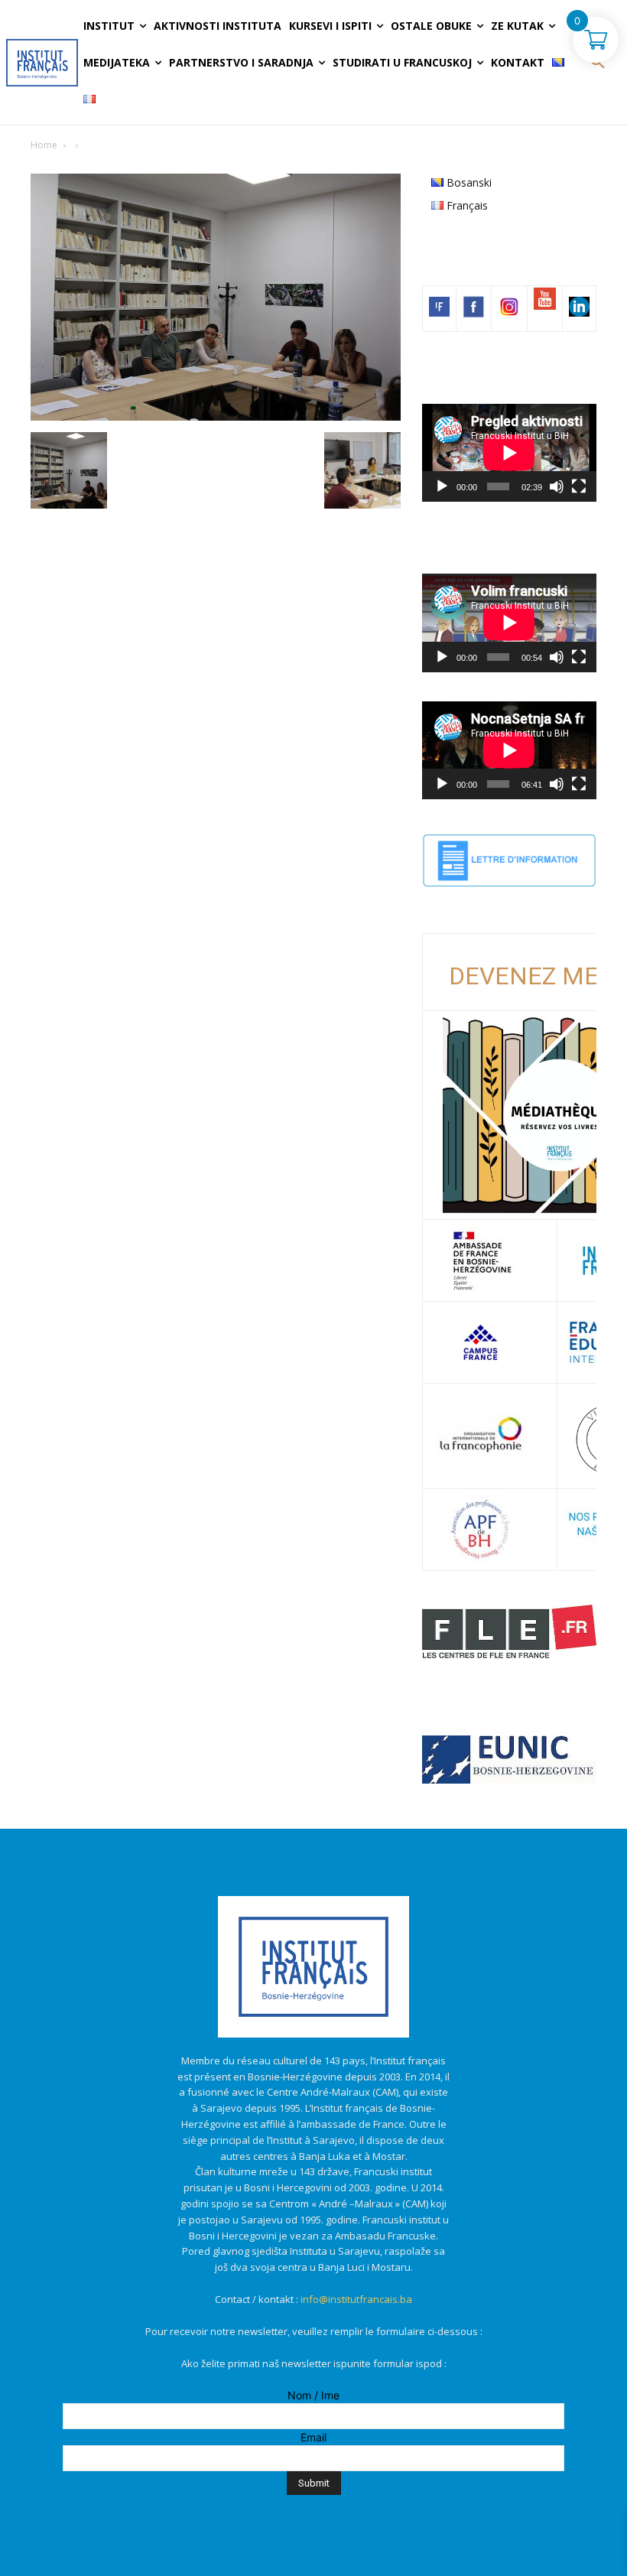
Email (313, 2437)
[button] (598, 63)
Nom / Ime (313, 2395)
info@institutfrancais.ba (356, 2299)
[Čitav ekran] (579, 486)
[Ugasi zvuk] (557, 486)
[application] (509, 453)
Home (44, 145)
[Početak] (442, 486)
